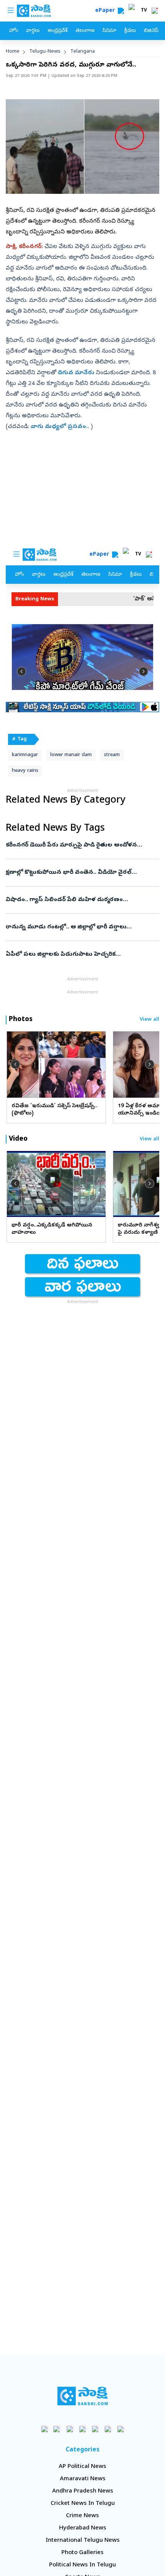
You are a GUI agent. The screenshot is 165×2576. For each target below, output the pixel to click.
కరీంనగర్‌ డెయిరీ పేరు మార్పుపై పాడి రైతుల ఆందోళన (80, 845)
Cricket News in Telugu (83, 2504)
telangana (82, 52)
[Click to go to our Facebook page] (45, 2429)
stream (112, 755)
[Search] (121, 11)
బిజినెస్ (151, 31)
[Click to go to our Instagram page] (83, 2429)
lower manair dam (71, 755)
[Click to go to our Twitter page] (70, 2429)
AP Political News (82, 2467)
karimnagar (25, 755)
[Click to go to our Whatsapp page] (57, 2429)
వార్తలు (33, 31)
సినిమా (109, 31)
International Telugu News (83, 2541)
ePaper (106, 11)
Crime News (82, 2516)
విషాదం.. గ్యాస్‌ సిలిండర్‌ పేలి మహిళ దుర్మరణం (78, 900)
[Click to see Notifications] (155, 11)
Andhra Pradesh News (83, 2491)
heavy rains (25, 771)
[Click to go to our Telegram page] (108, 2429)
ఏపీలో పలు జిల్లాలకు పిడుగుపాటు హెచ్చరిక (76, 955)
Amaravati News (83, 2479)
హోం (14, 31)
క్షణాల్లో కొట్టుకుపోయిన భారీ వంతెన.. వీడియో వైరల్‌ (82, 873)
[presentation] (15, 1064)
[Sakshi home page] (83, 2396)
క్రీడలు (130, 31)
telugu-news (45, 52)
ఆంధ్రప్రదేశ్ (58, 31)
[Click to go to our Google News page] (121, 2429)
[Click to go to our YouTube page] (95, 2429)
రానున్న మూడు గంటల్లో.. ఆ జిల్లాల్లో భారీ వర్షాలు (81, 927)
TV (144, 11)
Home (13, 52)
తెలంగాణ (85, 31)
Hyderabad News (83, 2528)
